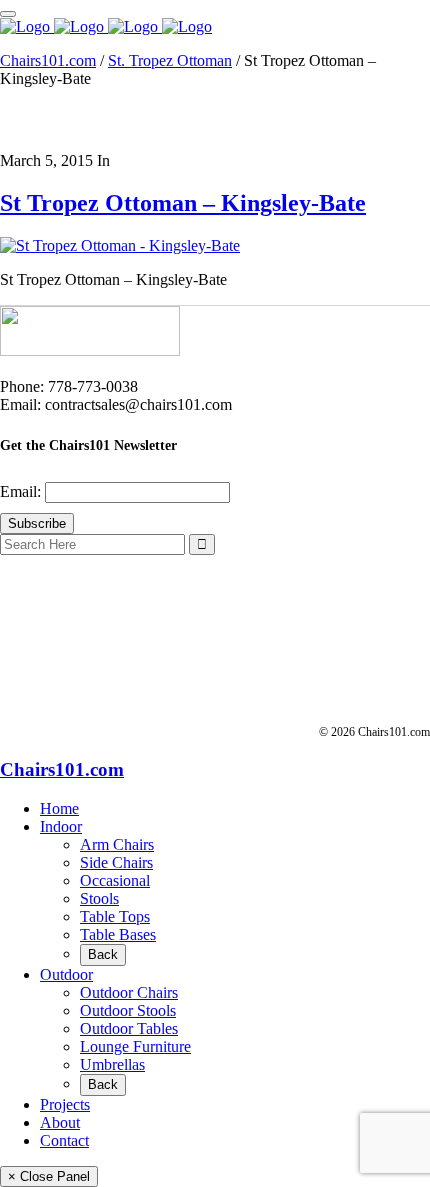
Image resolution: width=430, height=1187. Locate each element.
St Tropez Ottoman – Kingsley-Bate (183, 203)
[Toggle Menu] (8, 14)
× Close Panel (49, 1176)
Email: (22, 491)
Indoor (61, 826)
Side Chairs (116, 862)
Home (59, 808)
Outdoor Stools (128, 1010)
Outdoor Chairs (129, 992)
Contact (64, 1140)
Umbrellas (112, 1064)
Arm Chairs (117, 844)
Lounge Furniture (135, 1046)
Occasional (115, 880)
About (60, 1122)
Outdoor (66, 974)
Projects (65, 1104)
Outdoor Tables (129, 1028)
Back (103, 954)
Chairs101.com (48, 60)
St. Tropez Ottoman (170, 60)
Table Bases (118, 934)
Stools (99, 898)
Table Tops (115, 916)
